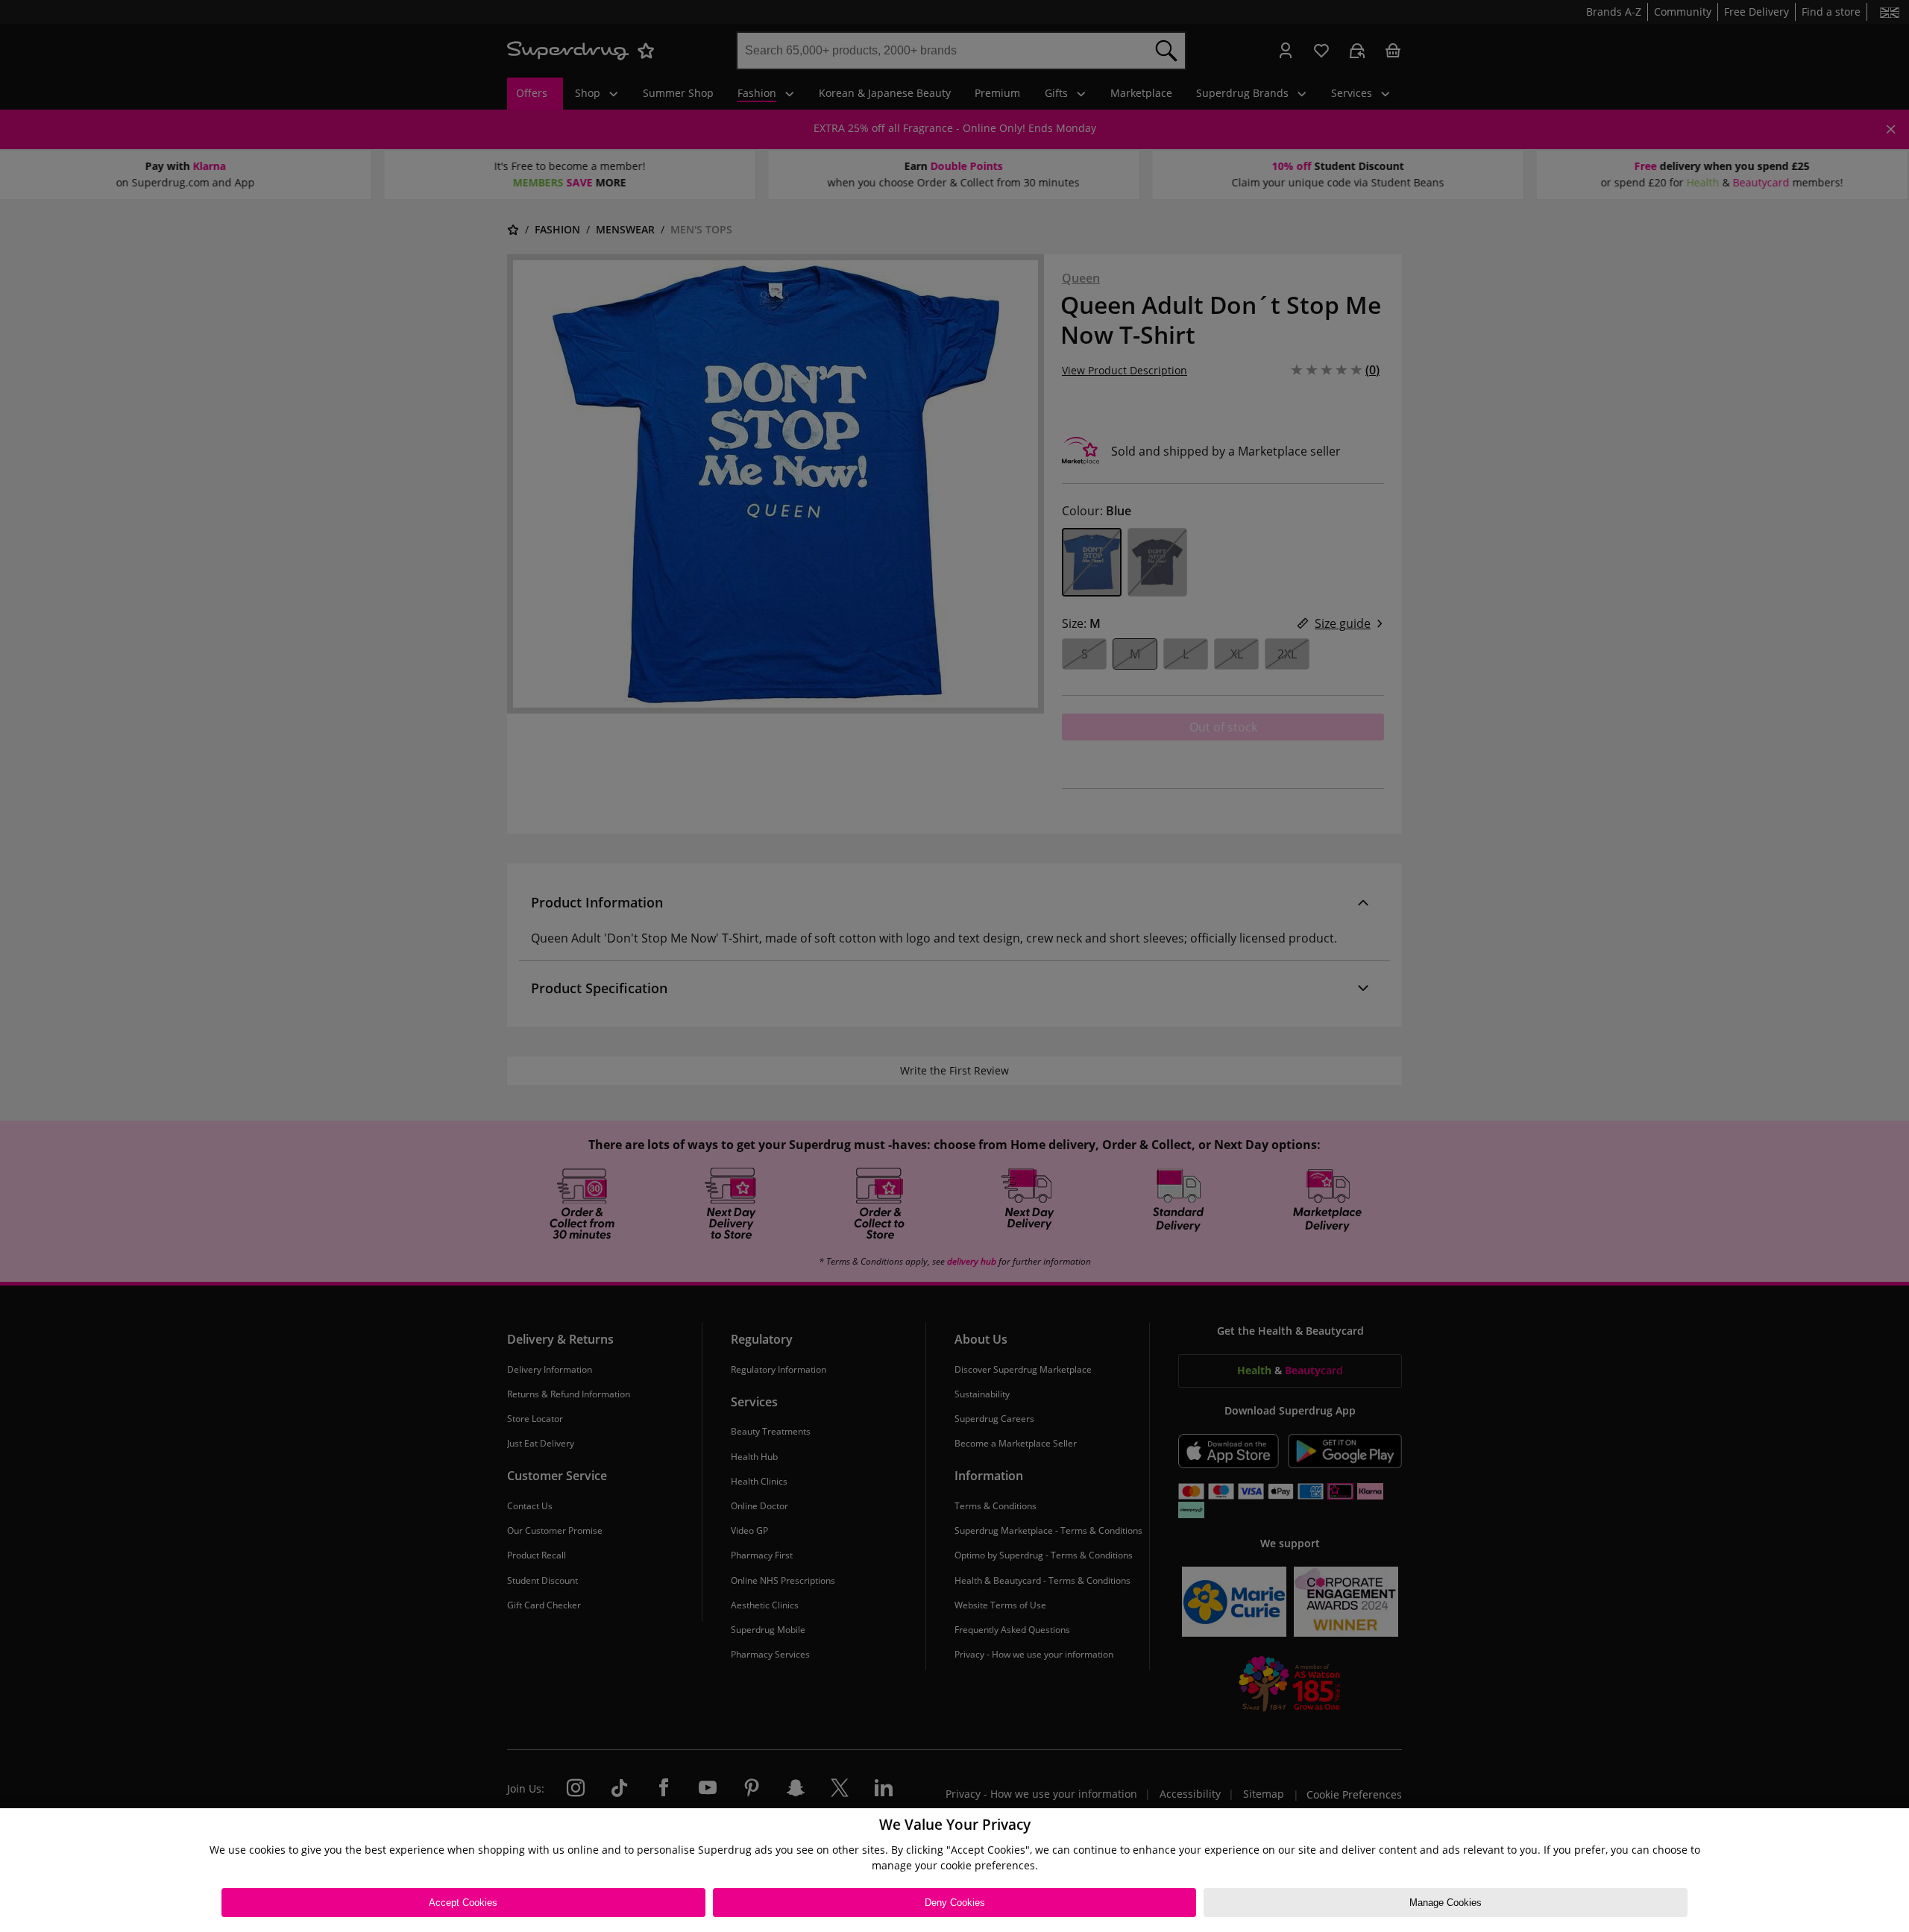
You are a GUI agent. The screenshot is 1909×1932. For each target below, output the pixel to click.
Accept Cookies (463, 1903)
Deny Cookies (955, 1903)
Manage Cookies (1446, 1903)
